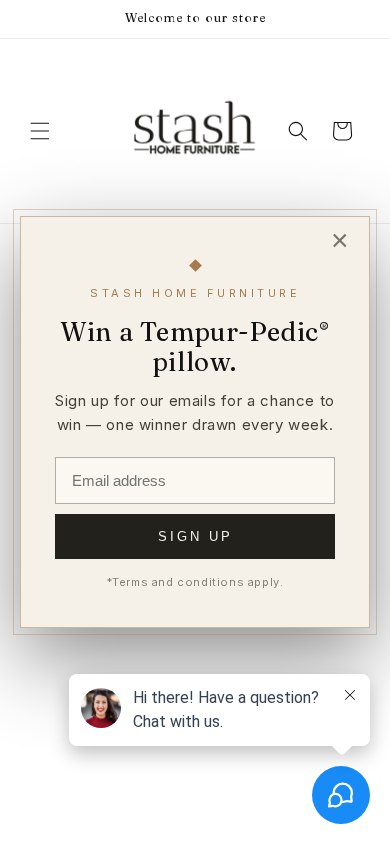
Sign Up (195, 536)
